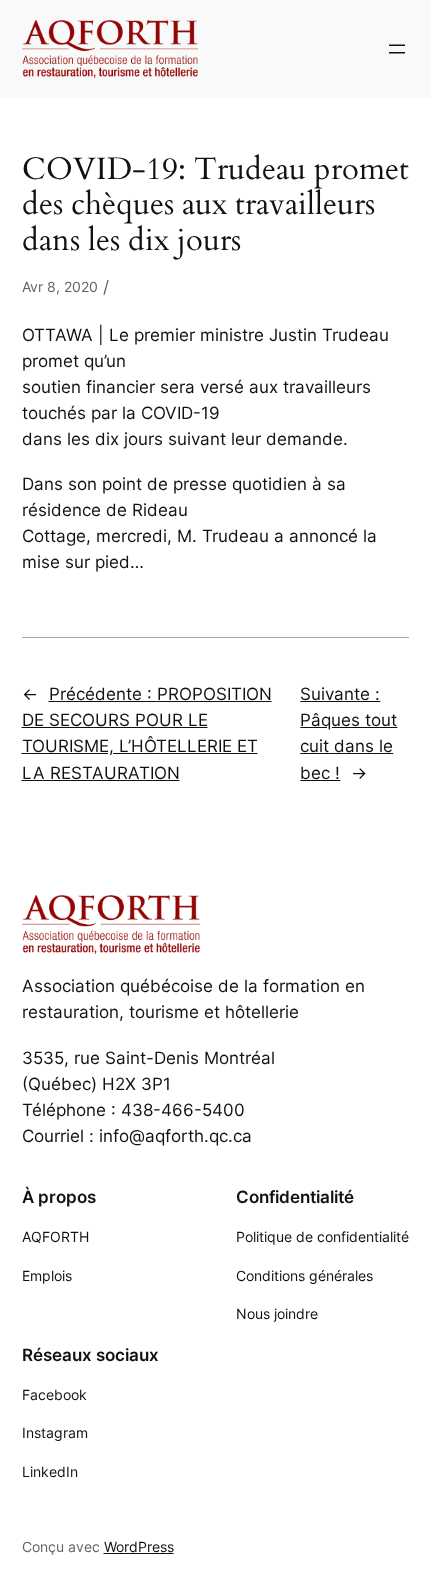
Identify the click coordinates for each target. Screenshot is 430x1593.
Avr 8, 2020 (60, 286)
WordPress (139, 1546)
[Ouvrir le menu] (397, 49)
